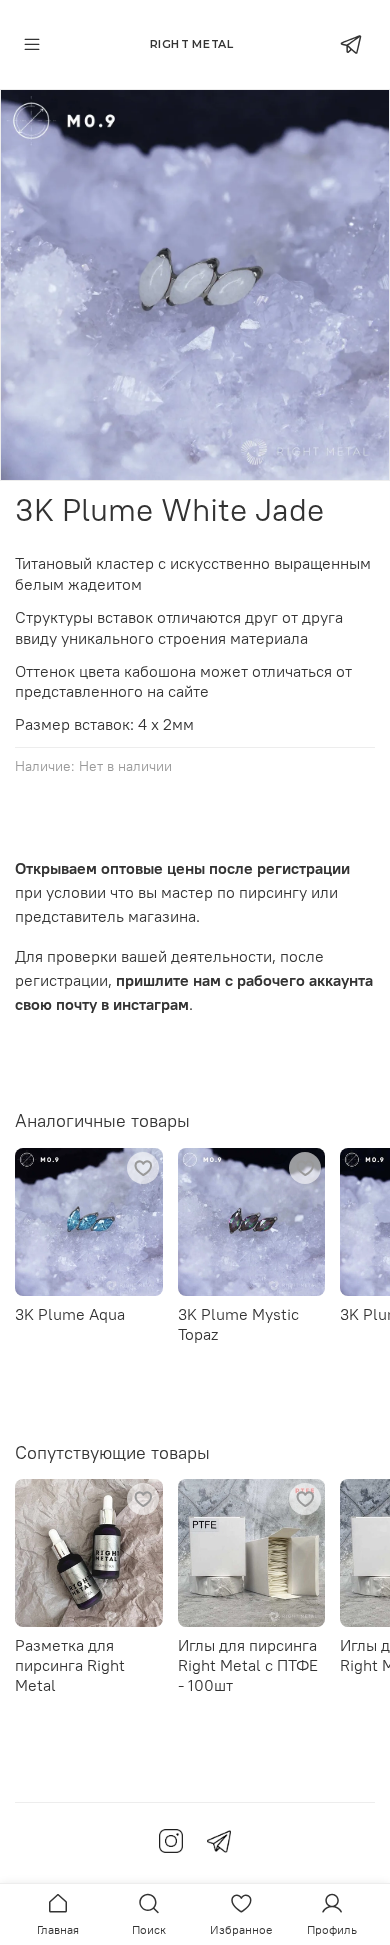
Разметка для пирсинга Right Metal (70, 1665)
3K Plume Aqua (70, 1313)
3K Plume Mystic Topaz (238, 1323)
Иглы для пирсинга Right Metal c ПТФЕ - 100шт (248, 1665)
